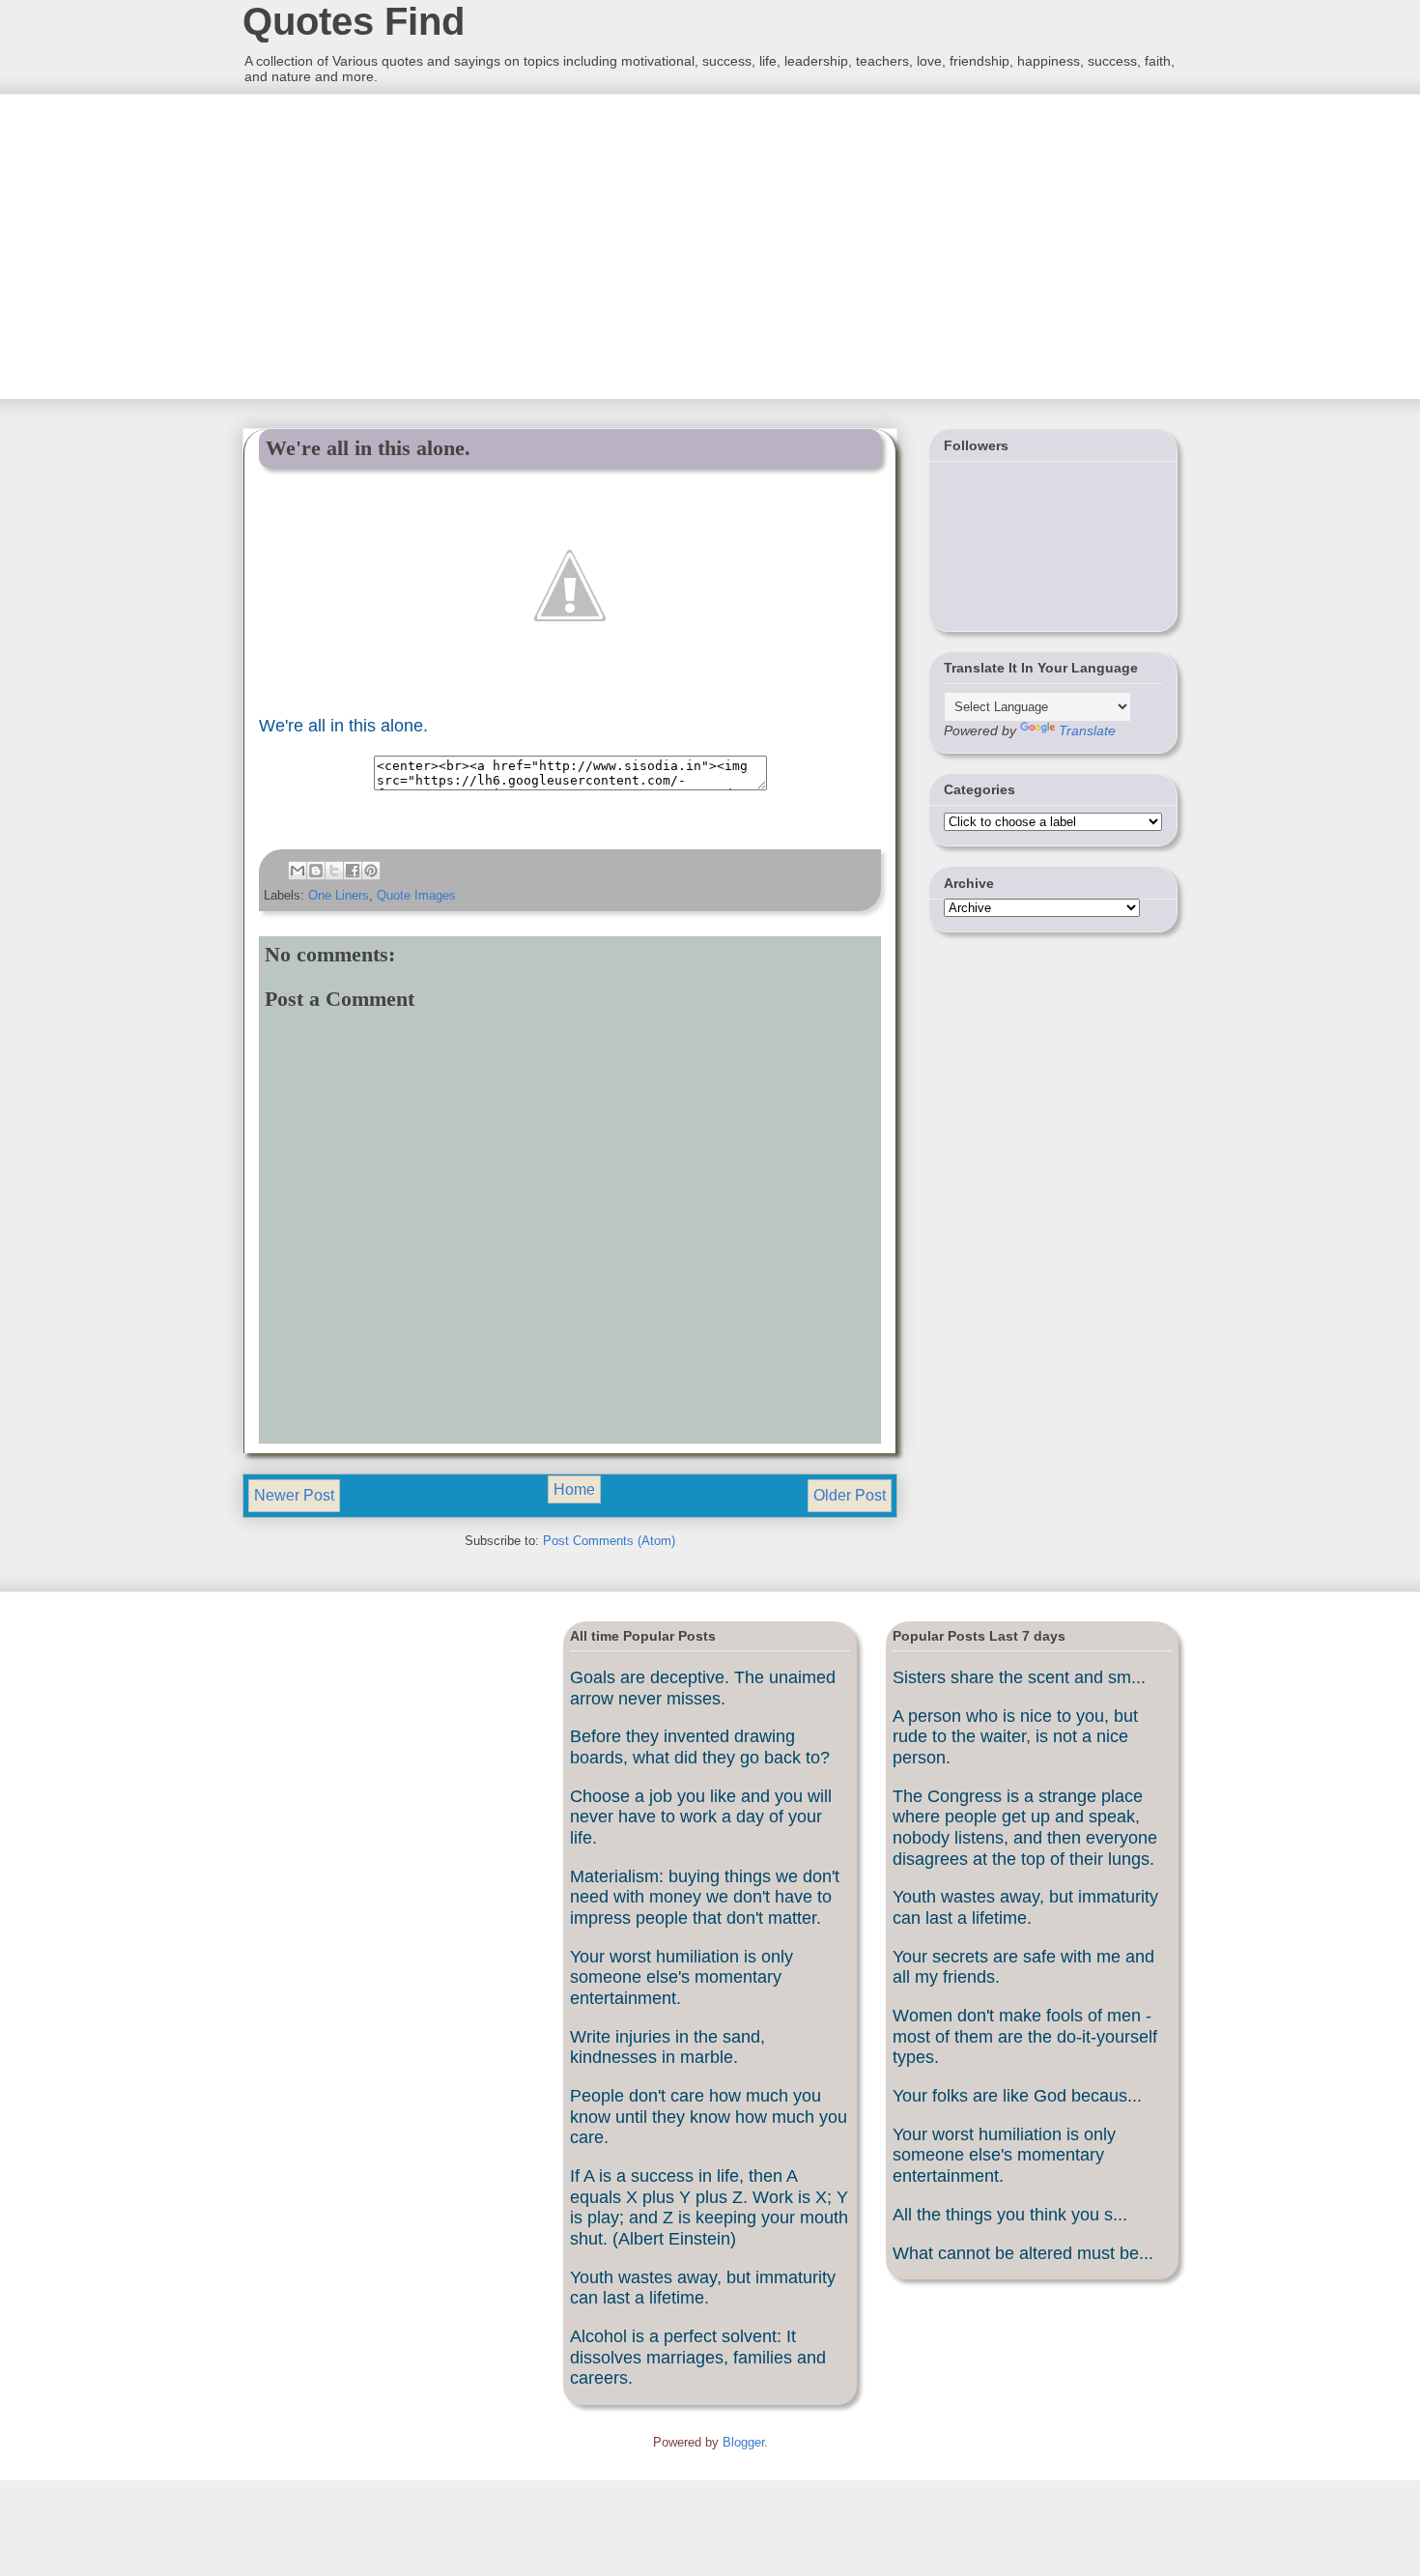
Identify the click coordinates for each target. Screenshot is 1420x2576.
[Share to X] (334, 871)
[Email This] (298, 871)
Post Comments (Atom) (609, 1541)
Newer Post (294, 1495)
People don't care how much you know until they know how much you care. (709, 2117)
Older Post (850, 1495)
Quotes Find (354, 21)
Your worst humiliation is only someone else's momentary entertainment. (682, 1977)
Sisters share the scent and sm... (1019, 1677)
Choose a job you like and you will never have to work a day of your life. (701, 1817)
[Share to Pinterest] (371, 871)
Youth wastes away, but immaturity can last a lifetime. (703, 2288)
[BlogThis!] (316, 871)
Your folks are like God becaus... (1017, 2096)
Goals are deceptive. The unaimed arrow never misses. (703, 1688)
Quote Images (416, 895)
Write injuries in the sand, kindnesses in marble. (667, 2047)
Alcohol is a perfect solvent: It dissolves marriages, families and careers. (698, 2357)
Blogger (743, 2442)
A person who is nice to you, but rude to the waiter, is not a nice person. (1015, 1737)
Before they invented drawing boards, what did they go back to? (700, 1747)
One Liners (339, 895)
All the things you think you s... (1010, 2215)
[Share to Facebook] (353, 871)
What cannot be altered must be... (1023, 2253)
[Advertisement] (386, 244)
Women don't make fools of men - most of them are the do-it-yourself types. (1025, 2036)
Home (574, 1489)
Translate (1087, 730)
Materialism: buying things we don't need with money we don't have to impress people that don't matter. (705, 1897)
